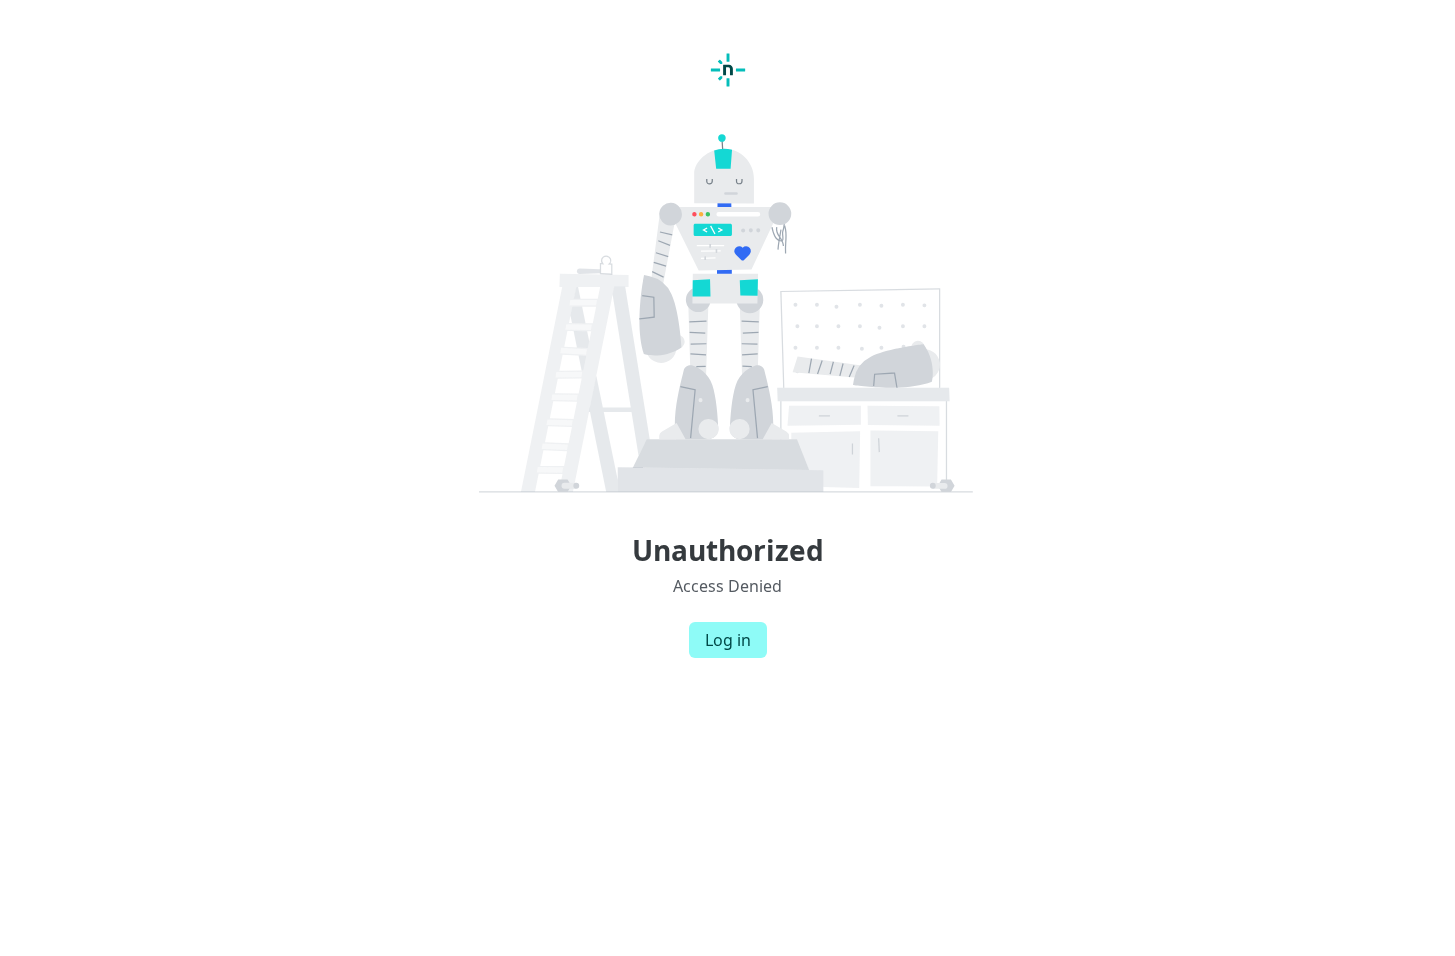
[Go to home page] (728, 70)
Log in (728, 640)
